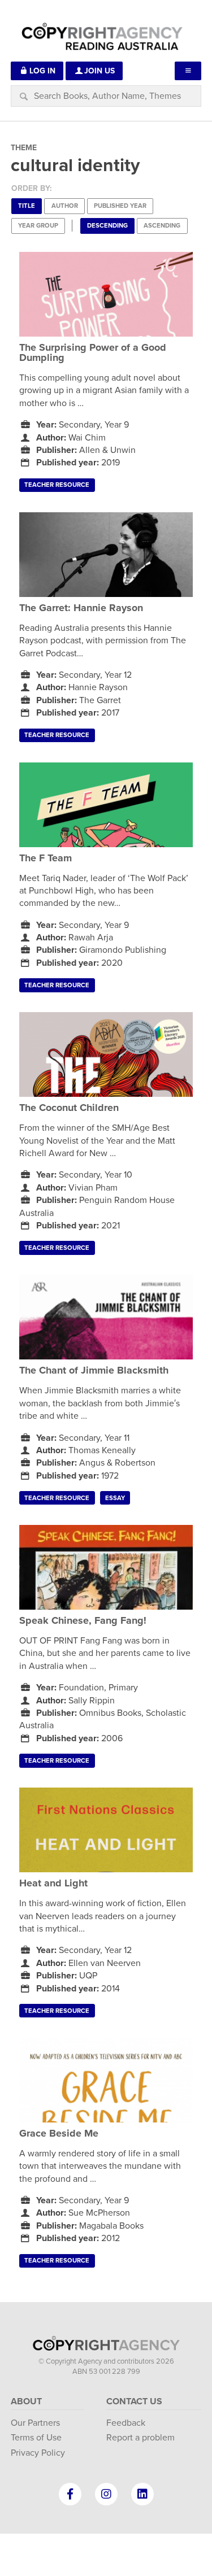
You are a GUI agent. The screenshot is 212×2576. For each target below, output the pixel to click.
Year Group (38, 226)
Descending (107, 226)
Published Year (120, 206)
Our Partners (35, 2423)
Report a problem (140, 2438)
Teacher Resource (57, 485)
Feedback (126, 2423)
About (26, 2401)
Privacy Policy (38, 2453)
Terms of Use (36, 2438)
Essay (115, 1498)
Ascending (162, 226)
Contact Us (134, 2401)
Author (65, 206)
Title (27, 206)
